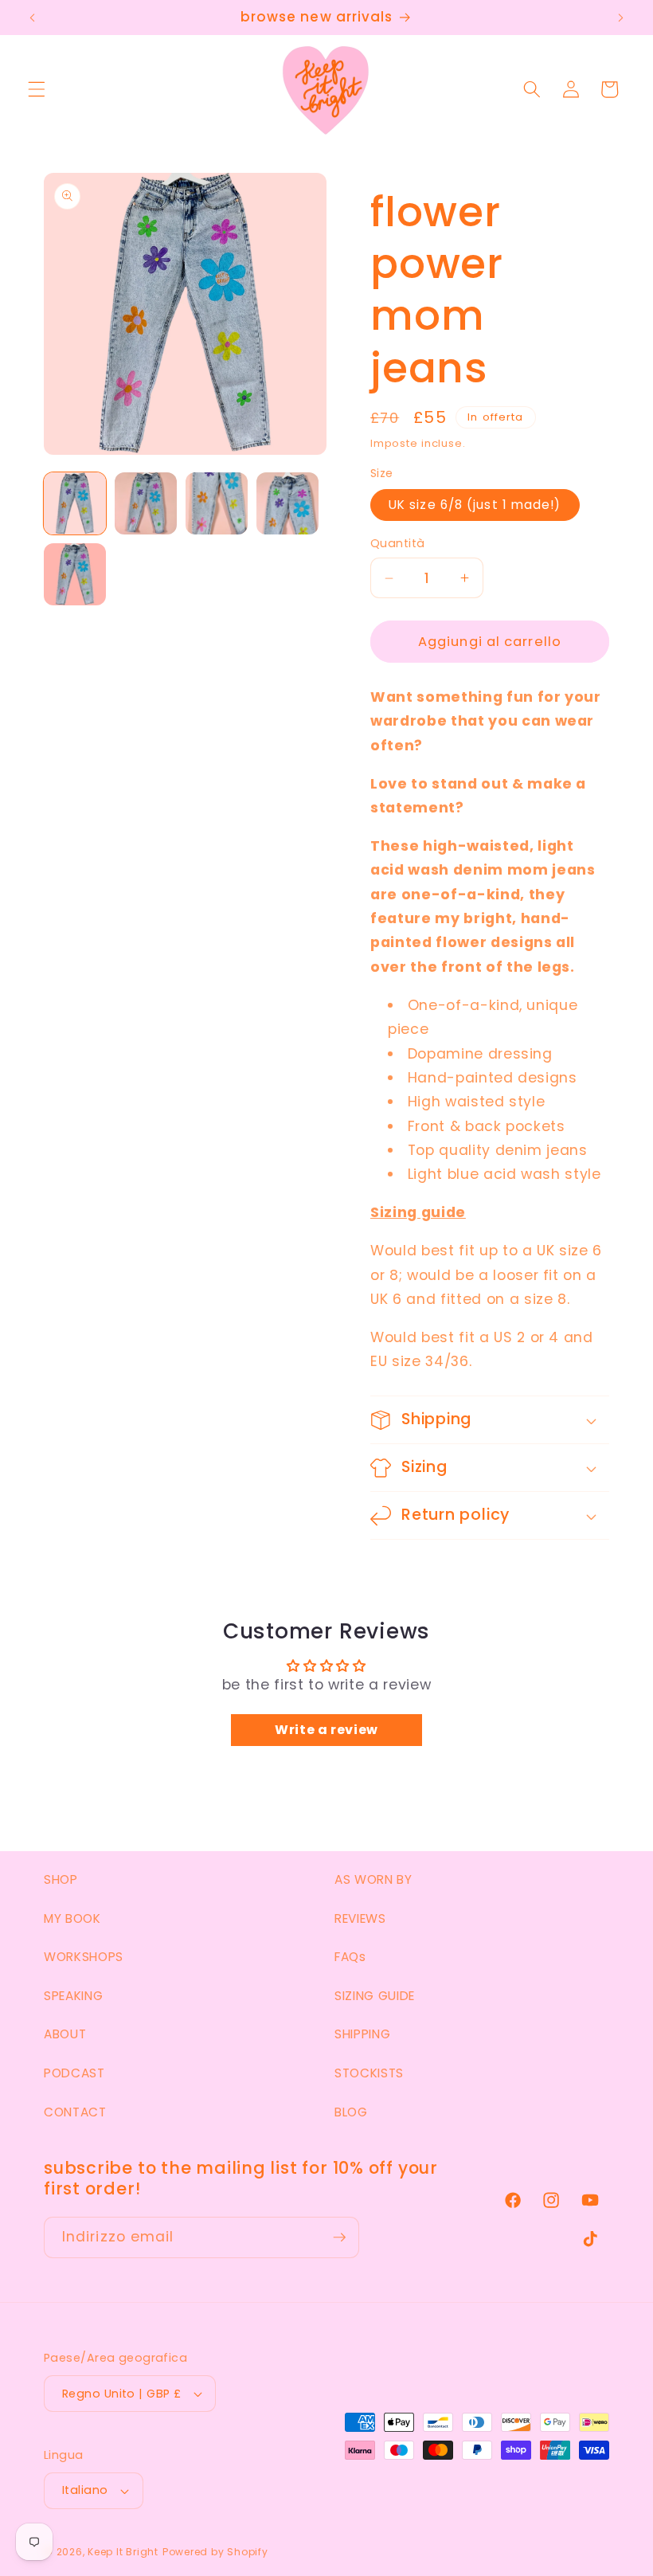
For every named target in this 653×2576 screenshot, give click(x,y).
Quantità (398, 543)
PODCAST (74, 2073)
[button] (37, 89)
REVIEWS (360, 1918)
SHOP (61, 1879)
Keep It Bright (123, 2552)
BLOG (351, 2112)
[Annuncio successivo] (620, 18)
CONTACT (75, 2112)
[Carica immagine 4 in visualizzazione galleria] (287, 503)
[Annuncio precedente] (33, 18)
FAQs (350, 1957)
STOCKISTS (369, 2073)
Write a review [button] (326, 1730)
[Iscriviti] (339, 2237)
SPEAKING (73, 1996)
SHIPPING (362, 2034)
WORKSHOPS (84, 1957)
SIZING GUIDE (375, 1996)
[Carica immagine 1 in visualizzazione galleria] (75, 503)
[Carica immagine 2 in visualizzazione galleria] (146, 503)
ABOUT (65, 2034)
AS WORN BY (373, 1879)
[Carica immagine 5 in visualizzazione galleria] (75, 574)
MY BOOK (72, 1918)
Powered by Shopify (215, 2552)
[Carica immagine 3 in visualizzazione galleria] (217, 503)
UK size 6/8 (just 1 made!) (475, 505)
